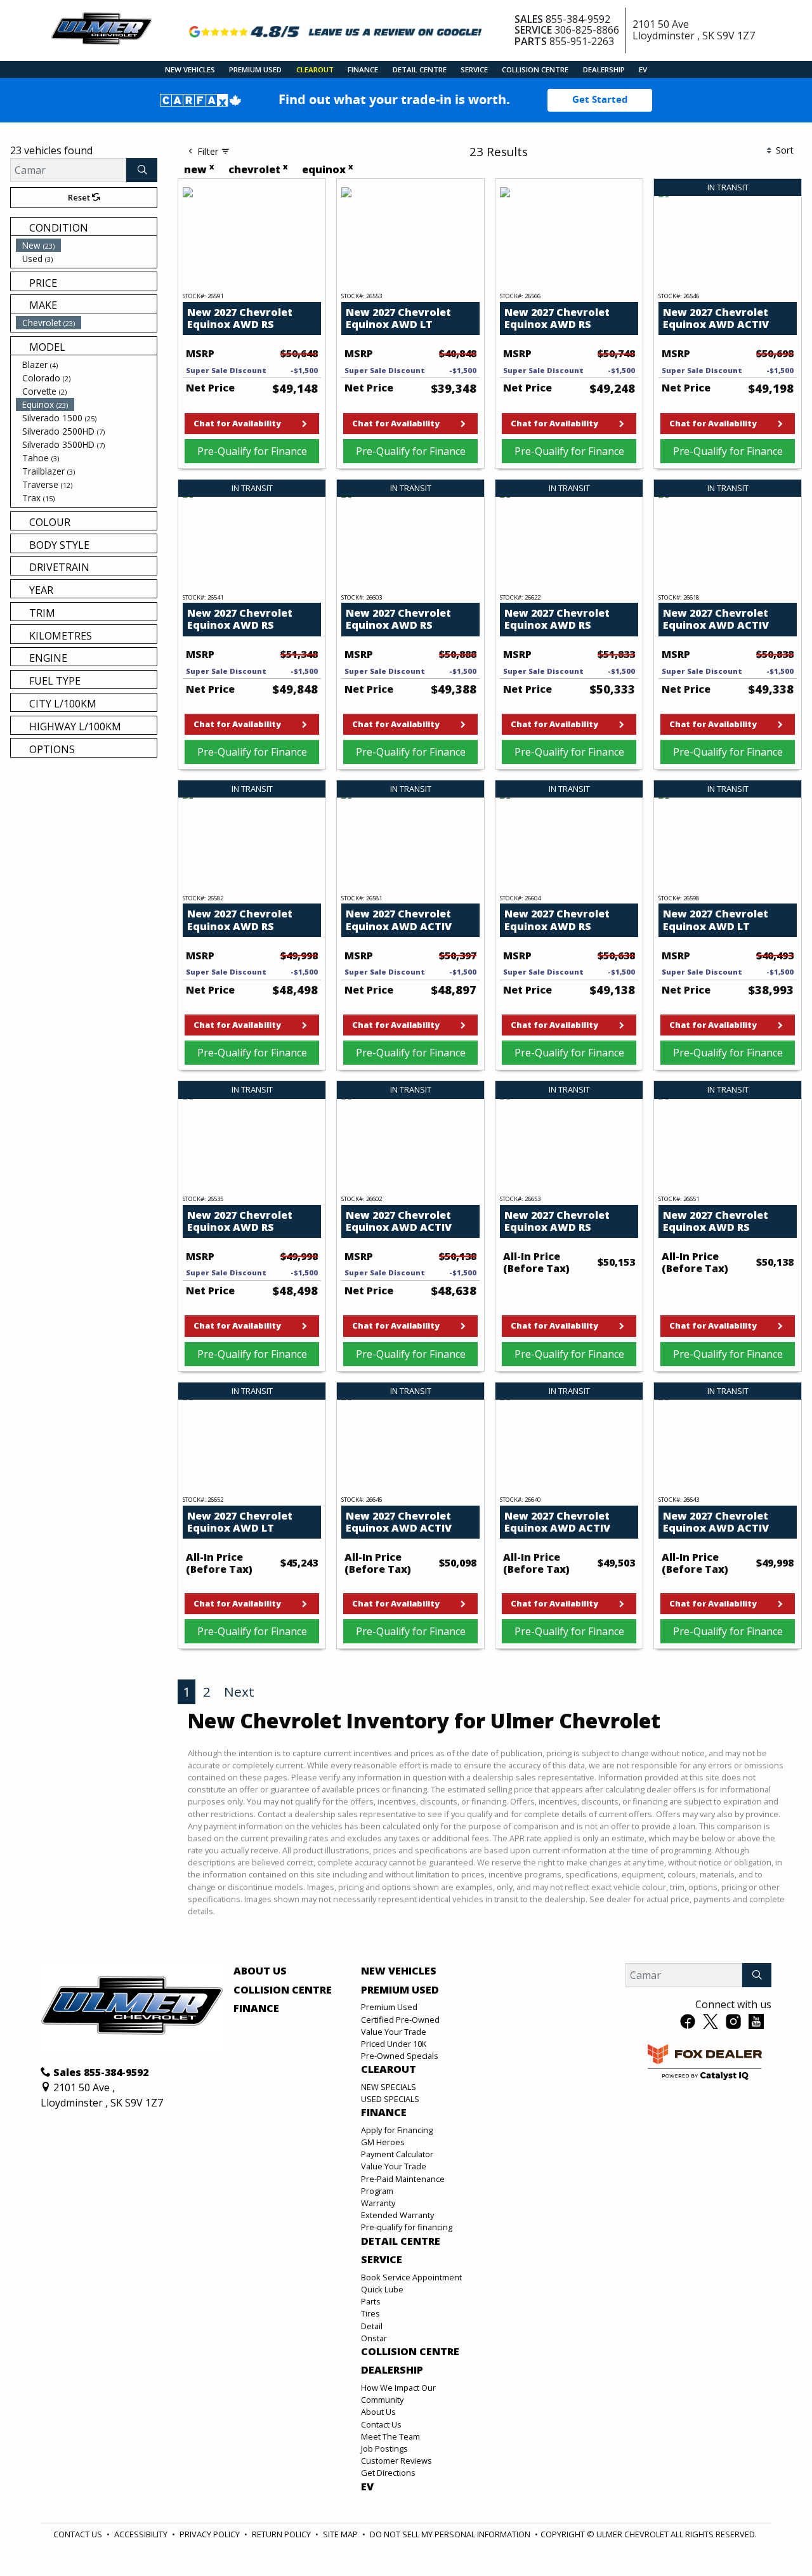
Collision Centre (283, 1990)
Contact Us (381, 2424)
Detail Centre (401, 2242)
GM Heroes (383, 2142)
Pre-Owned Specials (400, 2056)
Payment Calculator (397, 2154)
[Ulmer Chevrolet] (101, 29)
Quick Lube (382, 2289)
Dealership (392, 2370)
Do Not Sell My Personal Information (450, 2534)
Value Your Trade (394, 2032)
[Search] (142, 170)
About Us (260, 1971)
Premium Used (400, 1990)
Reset (80, 197)
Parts (371, 2301)
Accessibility (141, 2534)
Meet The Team (390, 2436)
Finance (256, 2009)
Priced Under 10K (394, 2044)
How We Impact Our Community (398, 2394)
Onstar (374, 2338)
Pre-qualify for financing (407, 2227)
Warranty (378, 2203)
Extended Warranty (397, 2215)
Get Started (600, 100)
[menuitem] (86, 245)
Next (239, 1692)
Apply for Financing (397, 2130)
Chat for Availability (237, 423)
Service (382, 2260)
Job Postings (384, 2448)
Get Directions (388, 2473)
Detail (372, 2326)
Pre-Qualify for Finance (252, 451)
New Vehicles (399, 1971)
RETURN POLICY (281, 2534)
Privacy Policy (210, 2534)
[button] (190, 69)
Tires (370, 2313)
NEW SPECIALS (389, 2087)
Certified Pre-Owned (400, 2020)
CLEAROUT (389, 2070)
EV (367, 2487)
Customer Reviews (396, 2461)
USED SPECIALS (390, 2099)
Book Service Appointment (411, 2277)
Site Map (340, 2534)
